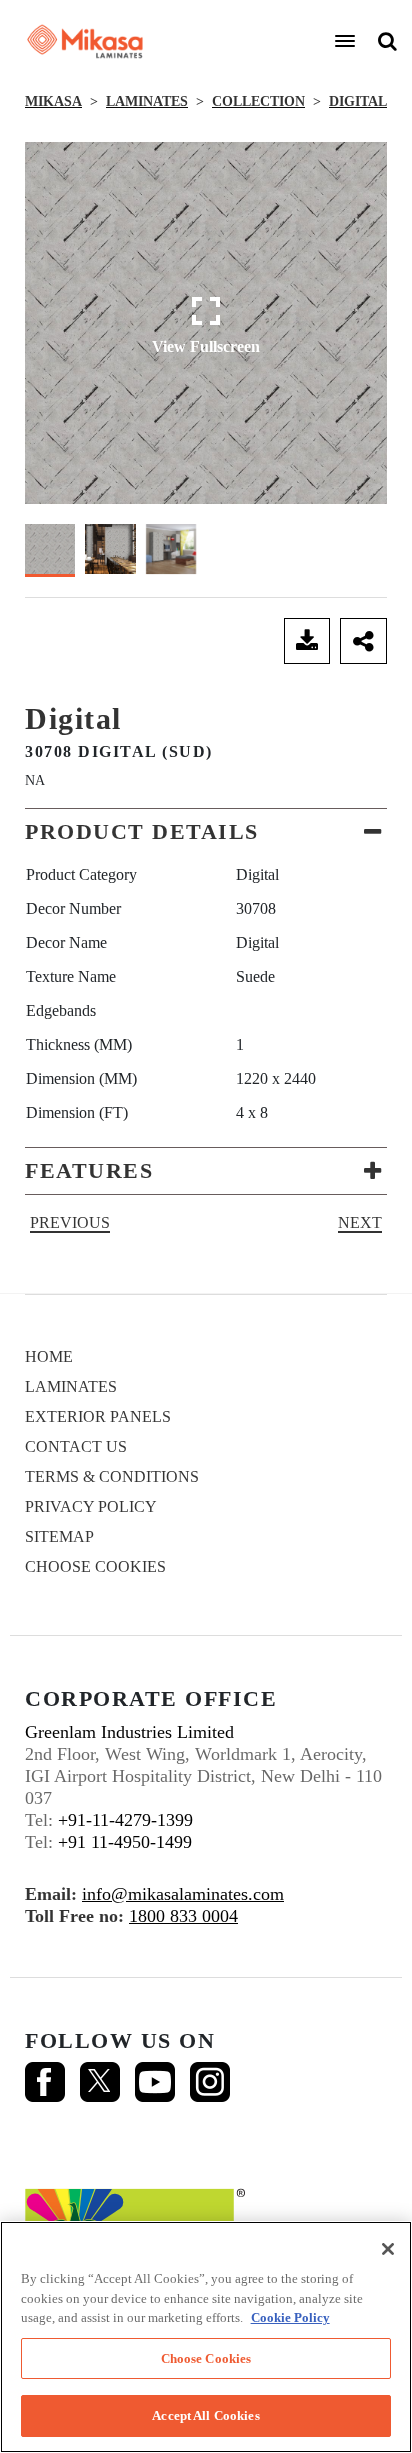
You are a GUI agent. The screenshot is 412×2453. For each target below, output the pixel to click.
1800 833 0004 (183, 1916)
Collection (258, 101)
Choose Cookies (95, 1566)
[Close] (388, 2249)
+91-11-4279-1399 (125, 1820)
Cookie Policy (290, 2317)
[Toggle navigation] (345, 41)
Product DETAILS (142, 831)
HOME (49, 1356)
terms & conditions (112, 1476)
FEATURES (89, 1170)
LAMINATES (147, 101)
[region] (206, 2337)
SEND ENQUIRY (149, 641)
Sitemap (59, 1536)
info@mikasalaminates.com (183, 1894)
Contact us (76, 1446)
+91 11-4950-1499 (125, 1842)
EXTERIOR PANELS (98, 1416)
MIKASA (53, 101)
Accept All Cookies (205, 2415)
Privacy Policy (91, 1506)
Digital (358, 101)
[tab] (206, 832)
